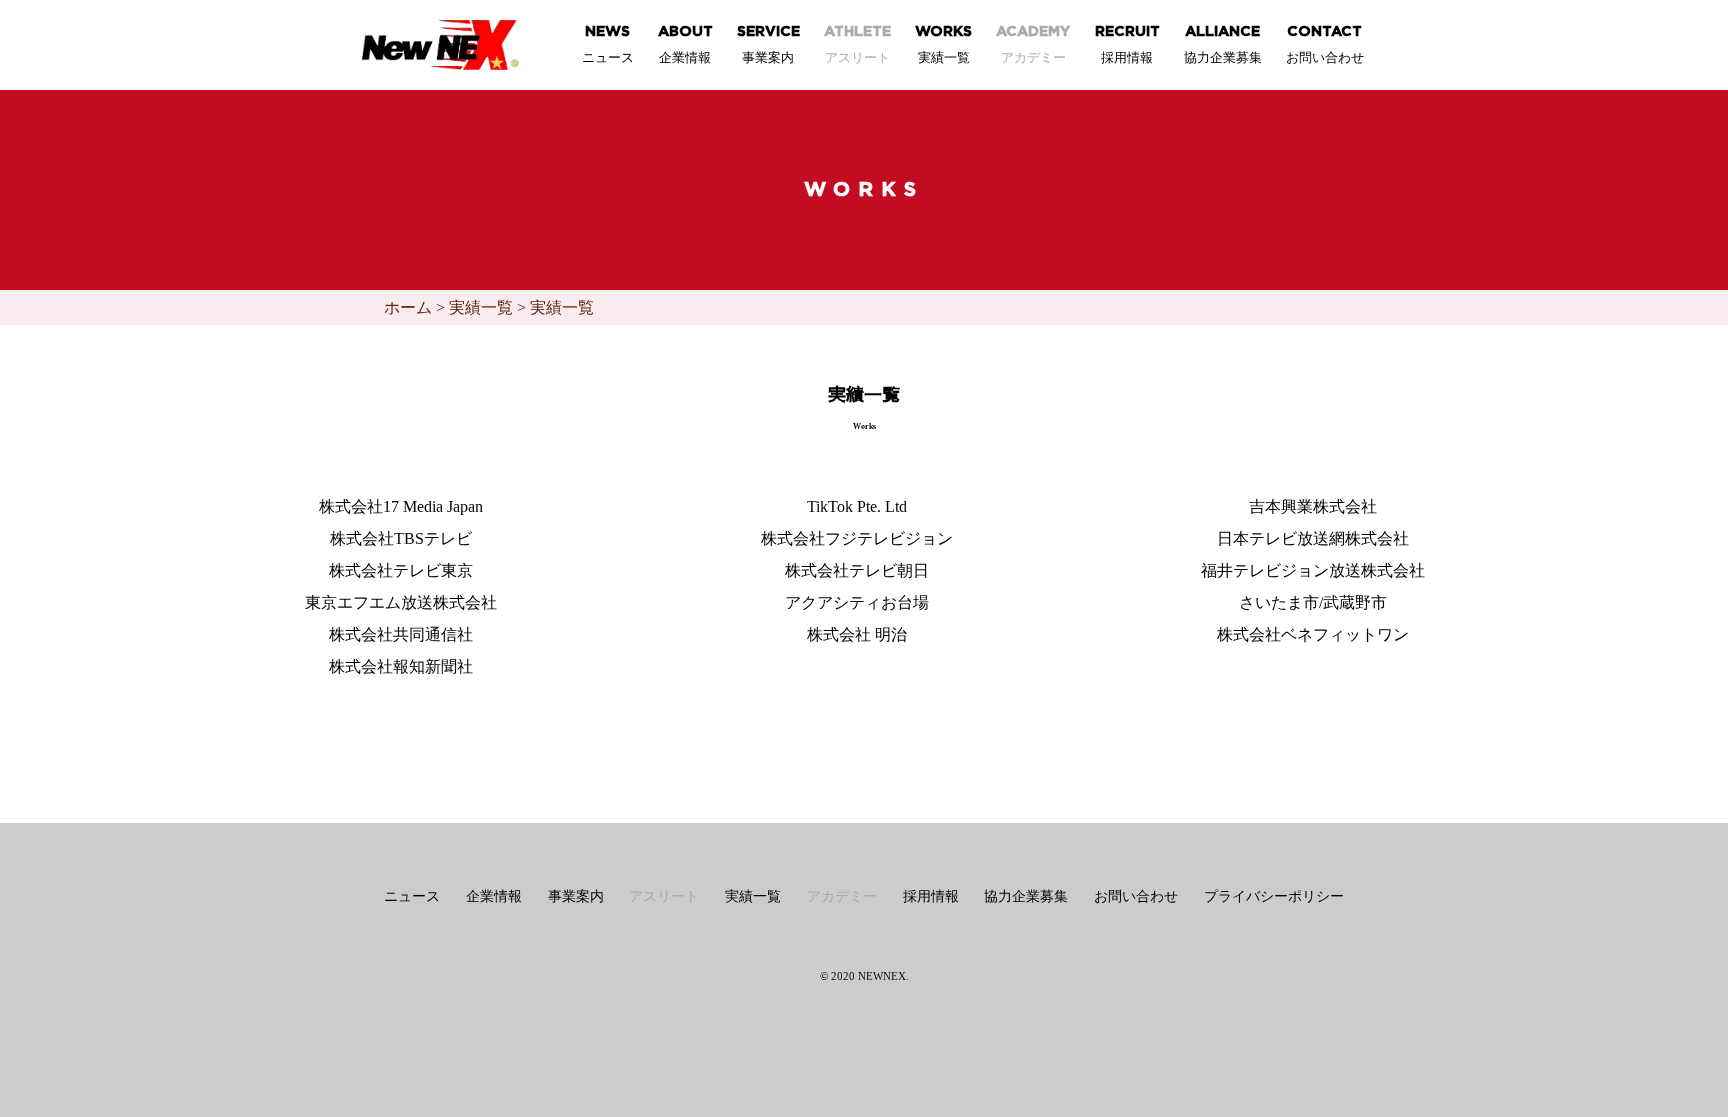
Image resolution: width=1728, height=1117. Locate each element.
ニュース (412, 896)
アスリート (664, 896)
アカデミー (842, 896)
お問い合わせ (1136, 896)
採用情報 (931, 896)
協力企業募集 (1026, 896)
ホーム (408, 307)
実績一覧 (481, 307)
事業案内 (576, 896)
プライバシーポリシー (1274, 896)
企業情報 (494, 896)
